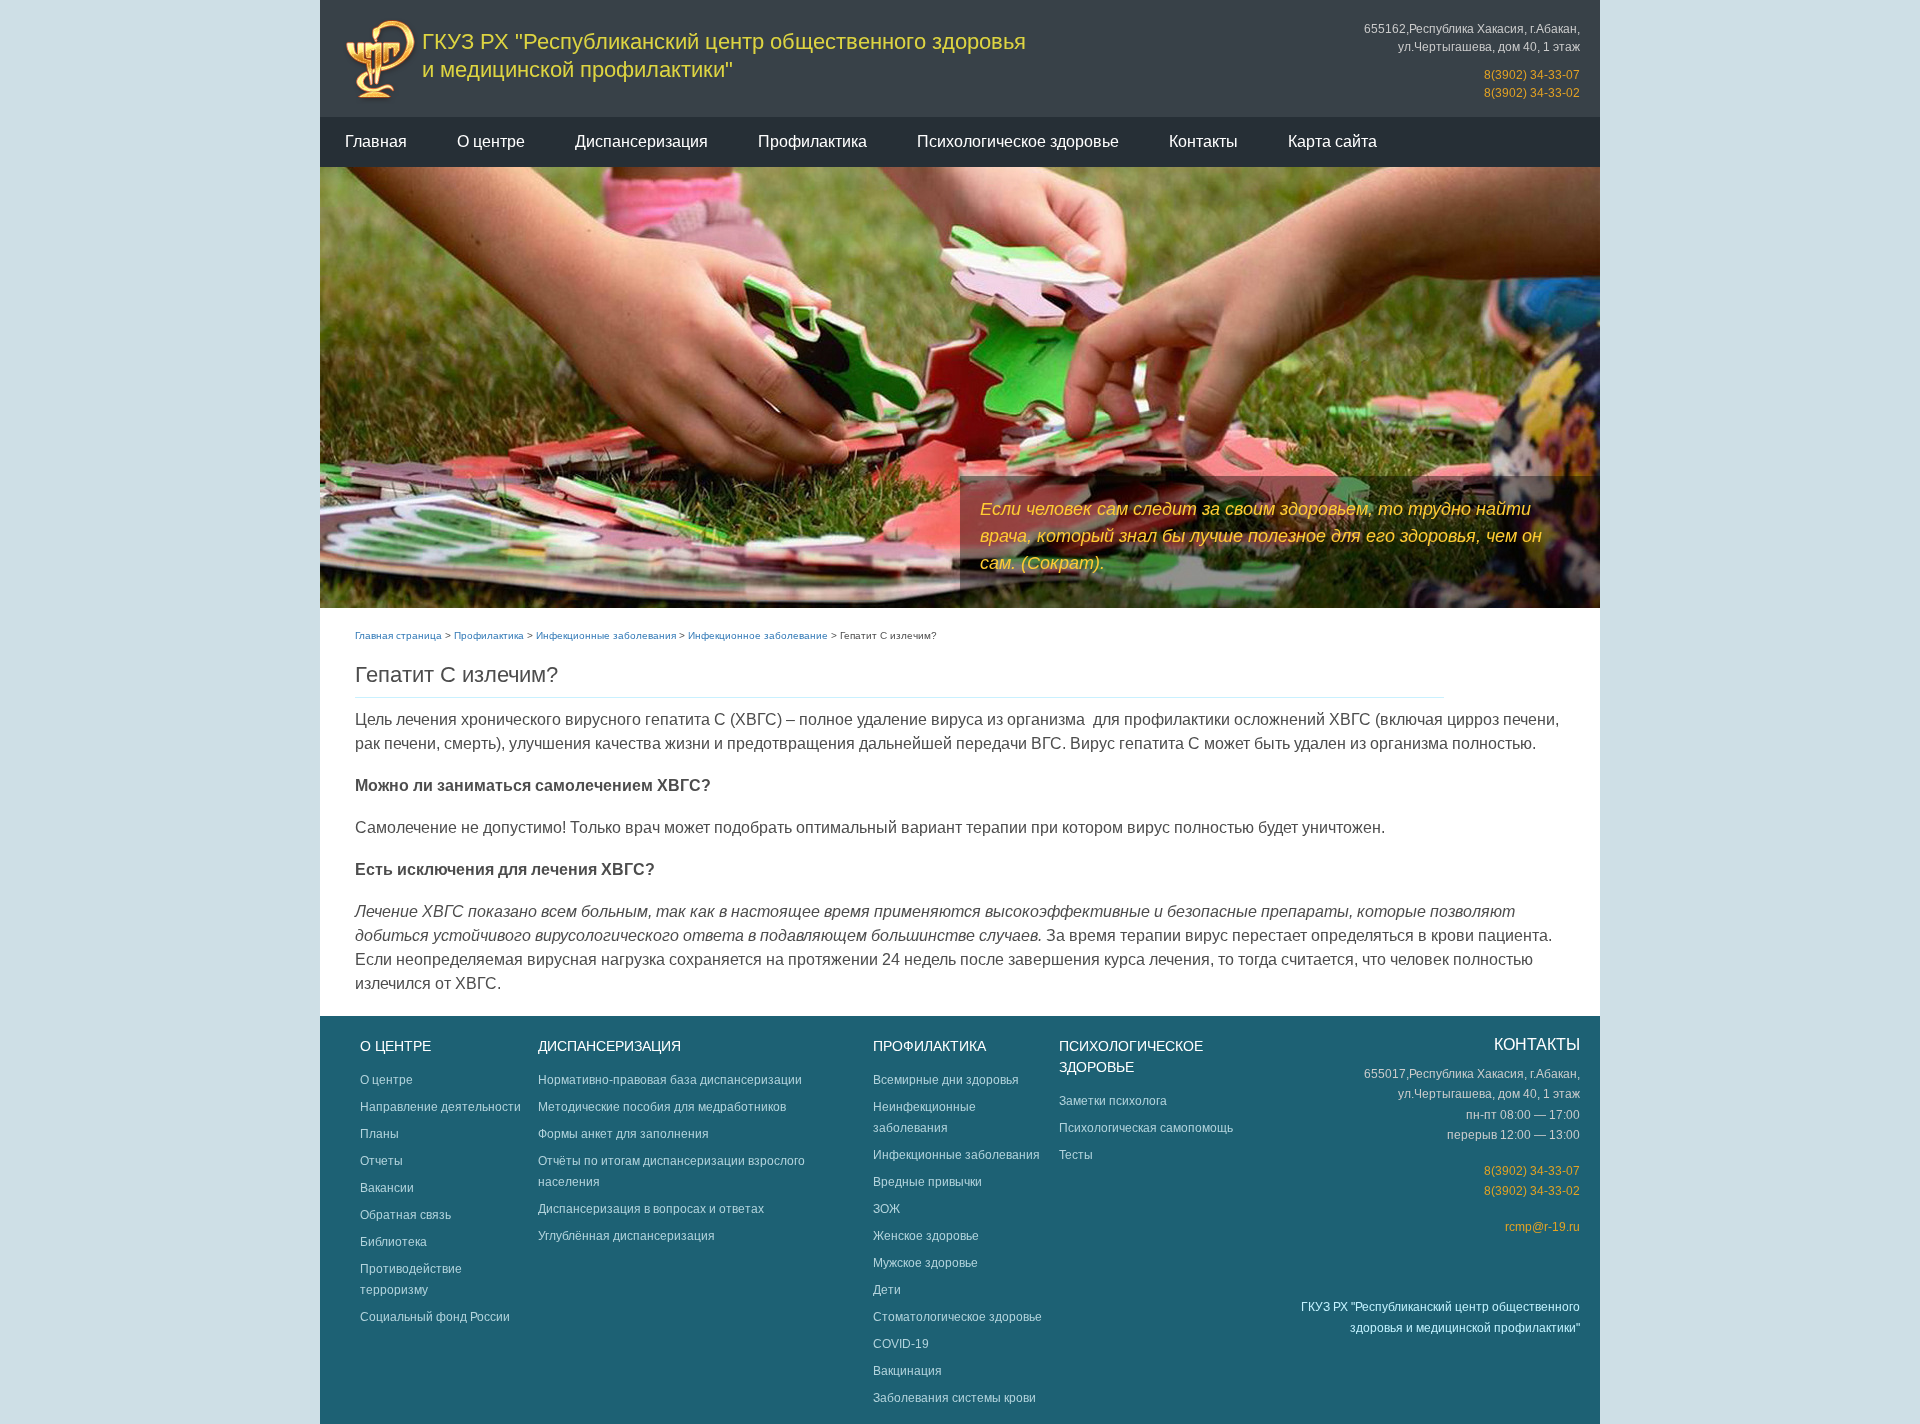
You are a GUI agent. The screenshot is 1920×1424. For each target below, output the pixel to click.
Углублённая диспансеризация (626, 1236)
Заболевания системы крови (954, 1398)
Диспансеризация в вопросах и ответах (651, 1209)
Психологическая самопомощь (1146, 1128)
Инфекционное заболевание (758, 635)
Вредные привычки (927, 1182)
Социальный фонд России (435, 1317)
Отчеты (381, 1161)
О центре (491, 141)
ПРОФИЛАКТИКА (929, 1046)
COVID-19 (901, 1344)
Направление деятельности (440, 1107)
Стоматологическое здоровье (957, 1317)
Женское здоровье (926, 1236)
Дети (887, 1290)
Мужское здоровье (925, 1263)
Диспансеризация (641, 141)
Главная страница (398, 635)
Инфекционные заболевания (606, 635)
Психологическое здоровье (1018, 141)
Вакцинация (907, 1371)
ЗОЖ (886, 1209)
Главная (376, 141)
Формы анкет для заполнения (623, 1134)
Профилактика (812, 141)
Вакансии (387, 1188)
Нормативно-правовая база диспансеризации (670, 1080)
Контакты (1203, 141)
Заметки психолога (1113, 1101)
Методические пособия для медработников (662, 1107)
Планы (379, 1134)
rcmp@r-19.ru (1542, 1227)
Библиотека (393, 1242)
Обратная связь (405, 1215)
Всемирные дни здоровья (946, 1080)
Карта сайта (1332, 141)
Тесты (1076, 1155)
